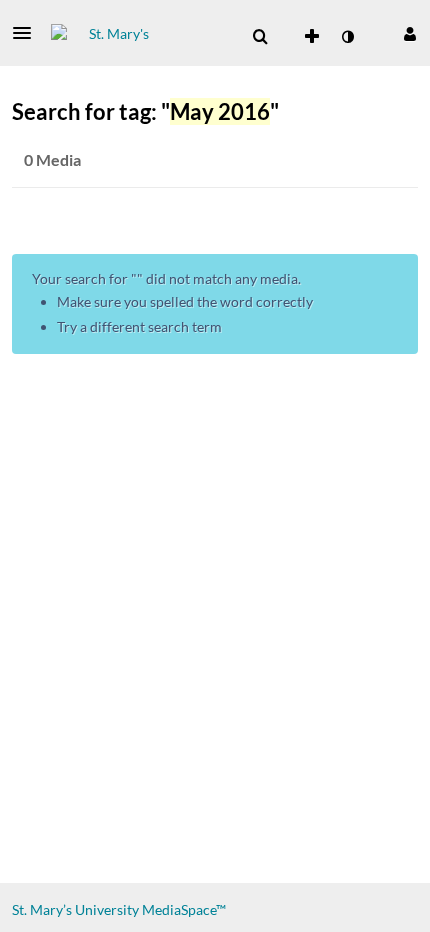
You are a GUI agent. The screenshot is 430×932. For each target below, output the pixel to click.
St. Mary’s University (75, 909)
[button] (28, 33)
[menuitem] (260, 37)
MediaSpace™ (184, 909)
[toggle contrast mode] (347, 37)
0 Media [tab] (52, 159)
